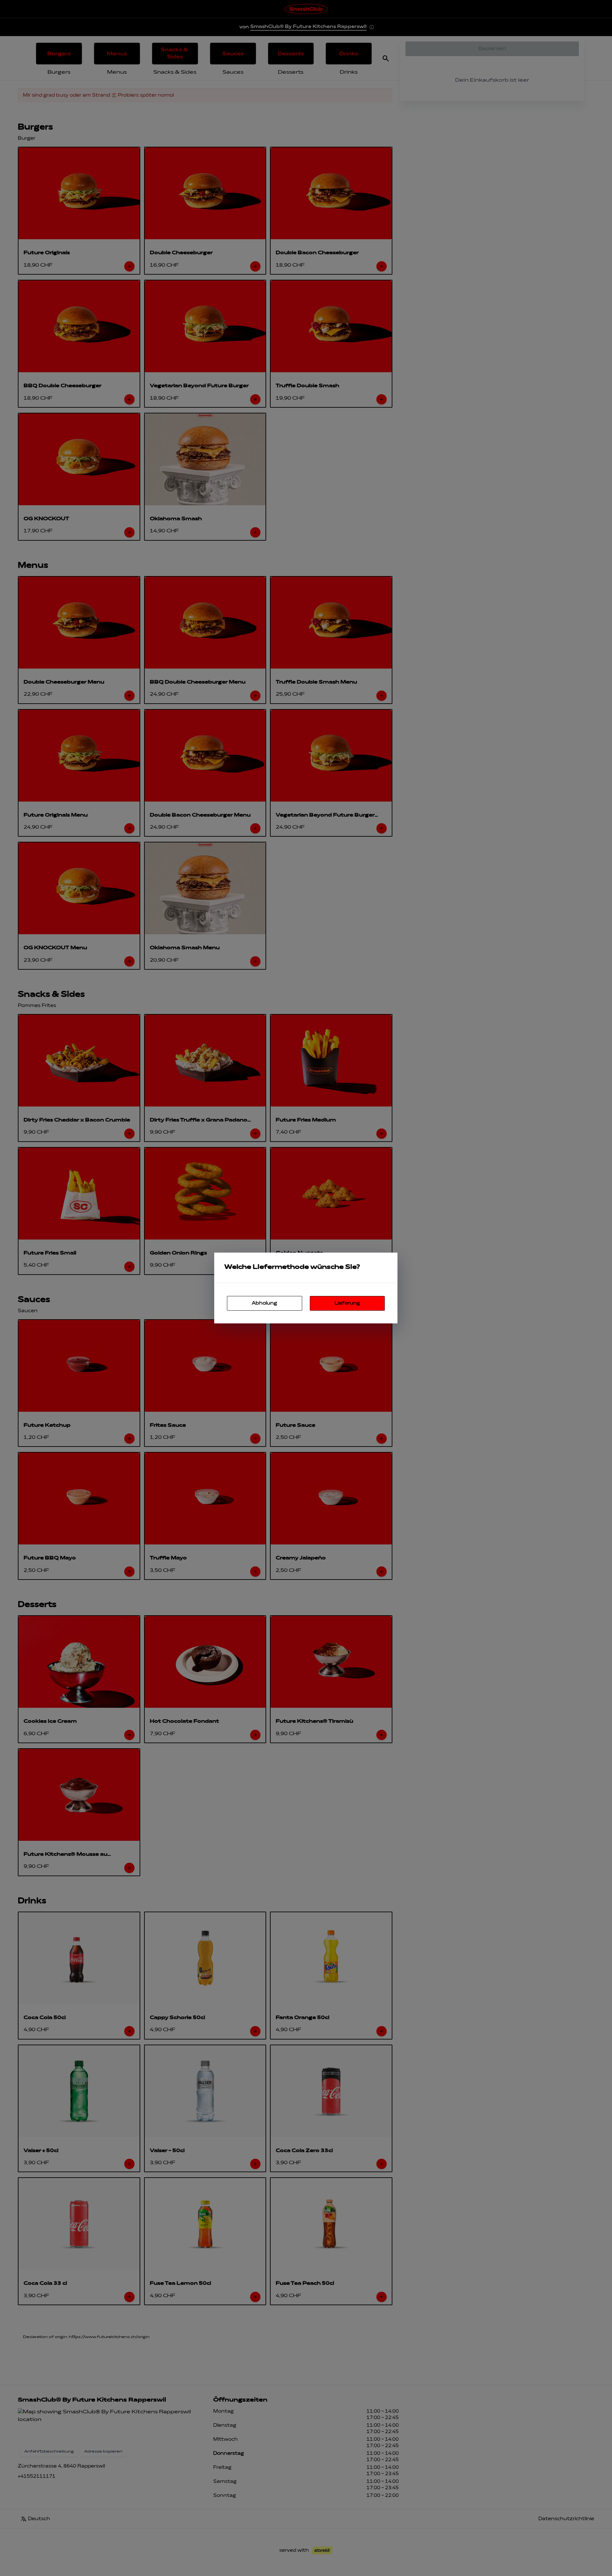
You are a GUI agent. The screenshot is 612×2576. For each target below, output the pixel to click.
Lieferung (347, 1303)
